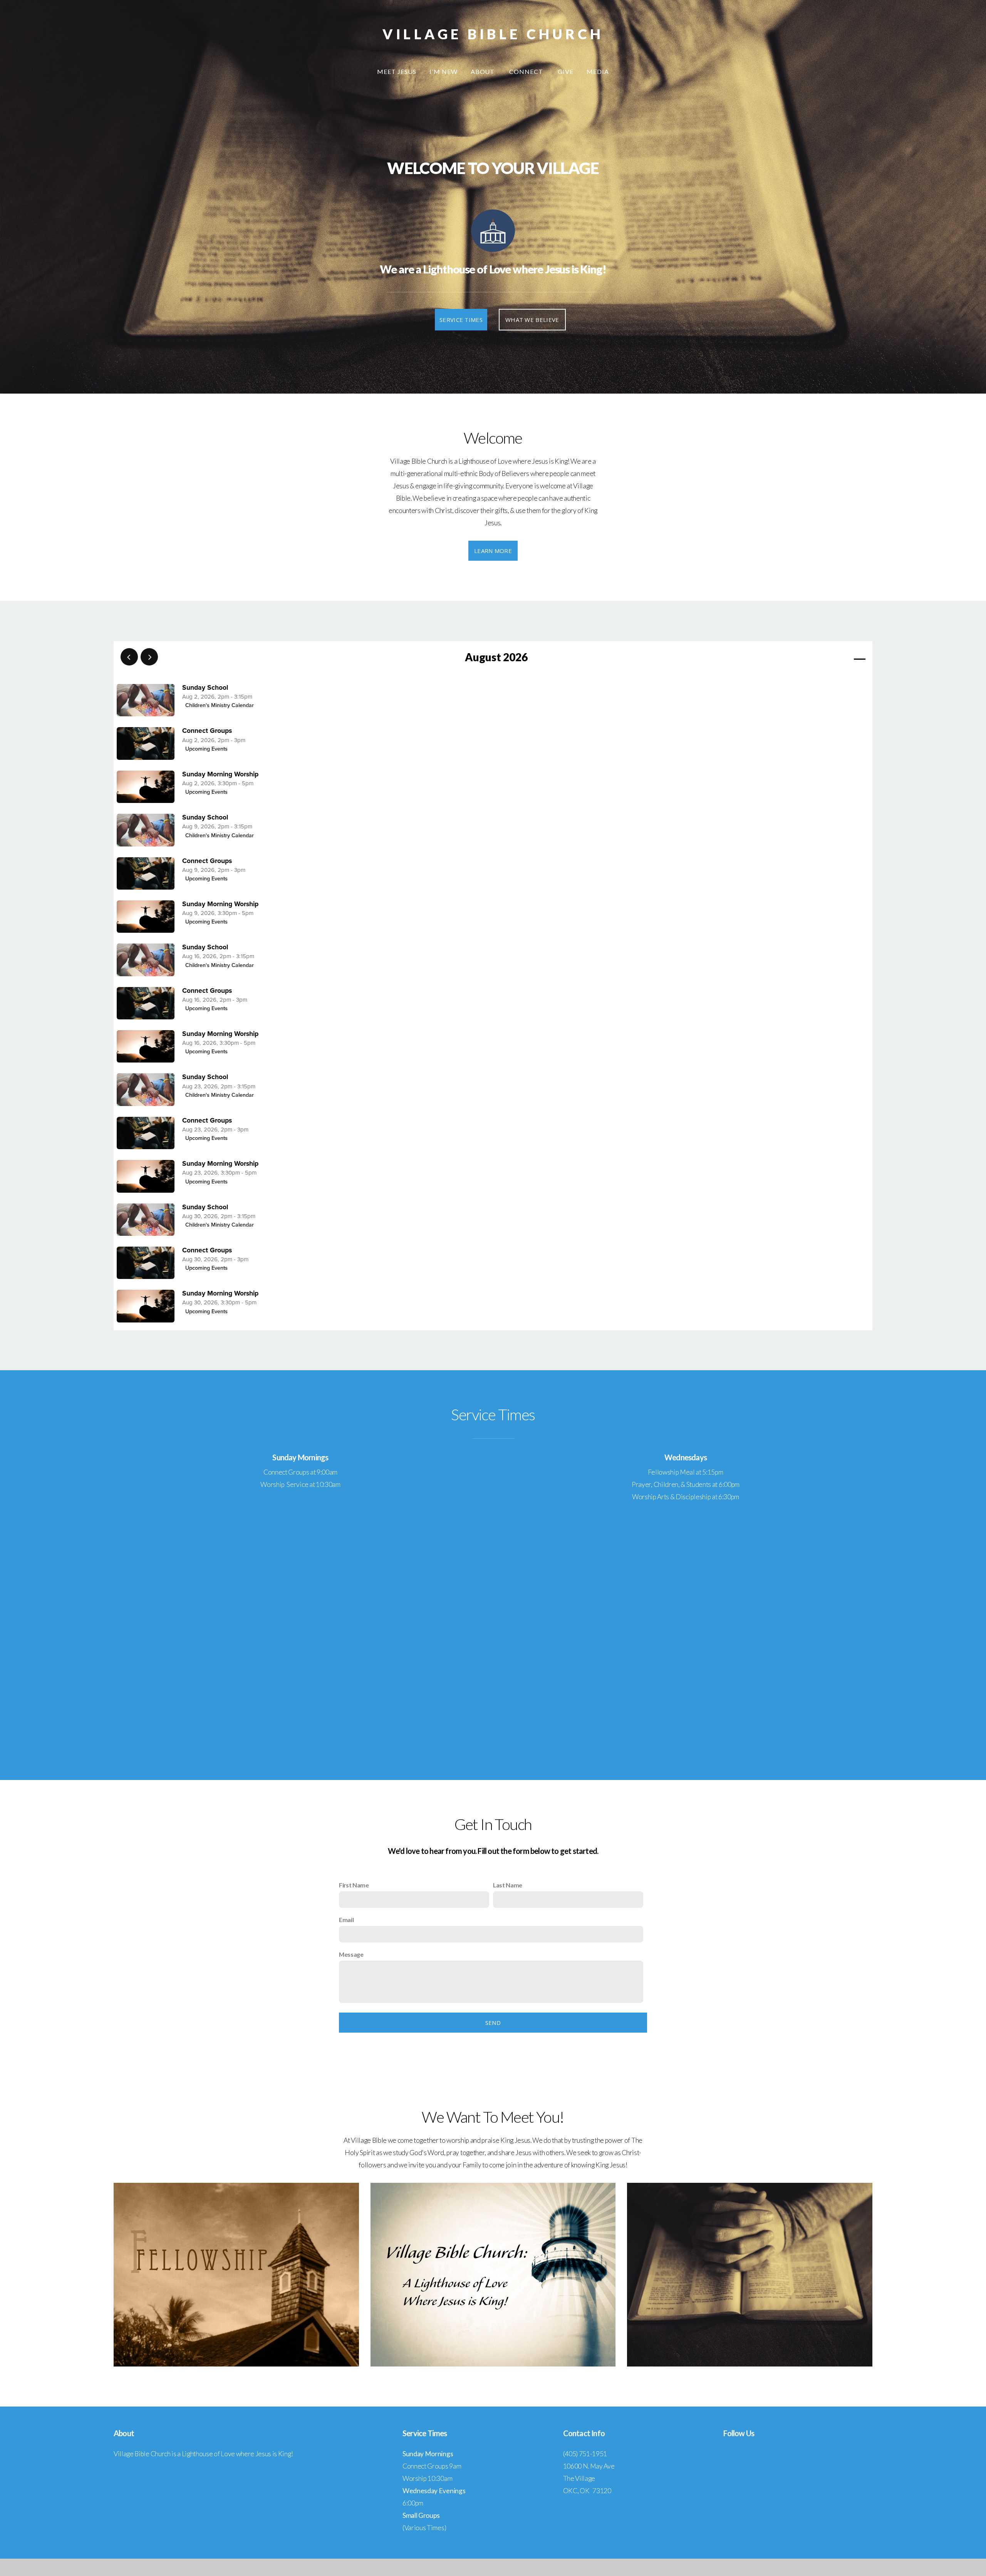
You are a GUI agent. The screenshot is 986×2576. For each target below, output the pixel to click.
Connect (527, 71)
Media (598, 71)
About (484, 71)
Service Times (461, 320)
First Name (354, 1885)
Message (351, 1954)
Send (493, 2023)
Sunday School (205, 688)
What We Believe (532, 320)
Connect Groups (207, 731)
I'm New (444, 71)
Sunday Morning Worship (220, 774)
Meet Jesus (397, 71)
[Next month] (149, 657)
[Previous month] (129, 657)
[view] (837, 657)
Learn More (493, 551)
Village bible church (493, 34)
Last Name (508, 1885)
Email (346, 1920)
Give (566, 71)
